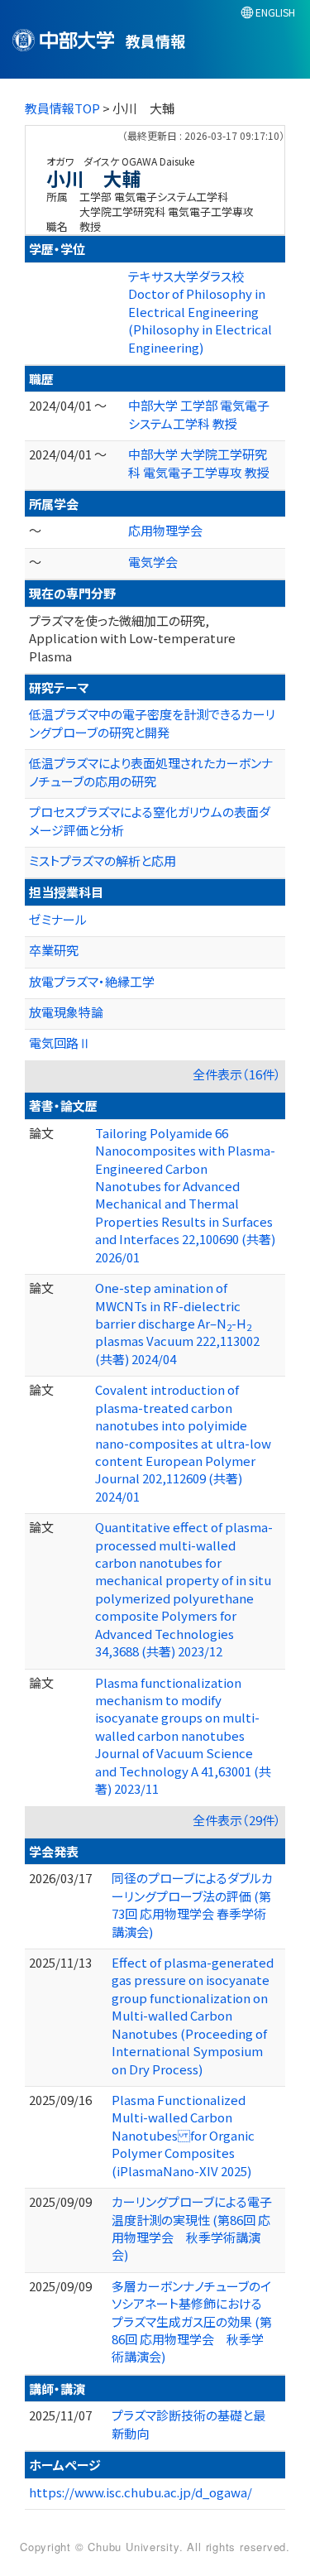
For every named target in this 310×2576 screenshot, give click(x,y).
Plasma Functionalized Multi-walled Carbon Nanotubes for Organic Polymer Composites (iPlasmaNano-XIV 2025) (183, 2135)
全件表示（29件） (237, 1820)
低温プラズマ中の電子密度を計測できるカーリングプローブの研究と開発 (152, 723)
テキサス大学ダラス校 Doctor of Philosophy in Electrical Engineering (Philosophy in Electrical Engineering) (200, 312)
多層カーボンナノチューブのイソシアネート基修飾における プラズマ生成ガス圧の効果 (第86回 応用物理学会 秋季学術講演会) (192, 2321)
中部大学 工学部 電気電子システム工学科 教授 (199, 414)
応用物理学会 (165, 530)
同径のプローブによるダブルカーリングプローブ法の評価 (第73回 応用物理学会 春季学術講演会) (192, 1904)
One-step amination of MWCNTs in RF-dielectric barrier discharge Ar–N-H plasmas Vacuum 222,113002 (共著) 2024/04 (177, 1323)
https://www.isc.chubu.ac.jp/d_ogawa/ (141, 2492)
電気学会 (153, 562)
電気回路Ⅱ (60, 1043)
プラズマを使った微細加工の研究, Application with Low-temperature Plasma (132, 638)
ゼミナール (58, 919)
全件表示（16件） (237, 1074)
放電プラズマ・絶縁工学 (92, 981)
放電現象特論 (66, 1012)
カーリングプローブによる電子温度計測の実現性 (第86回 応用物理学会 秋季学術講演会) (192, 2228)
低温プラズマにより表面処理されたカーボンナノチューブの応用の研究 (151, 771)
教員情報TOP (62, 108)
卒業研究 (54, 950)
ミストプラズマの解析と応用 (103, 860)
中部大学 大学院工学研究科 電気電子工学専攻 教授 (199, 463)
